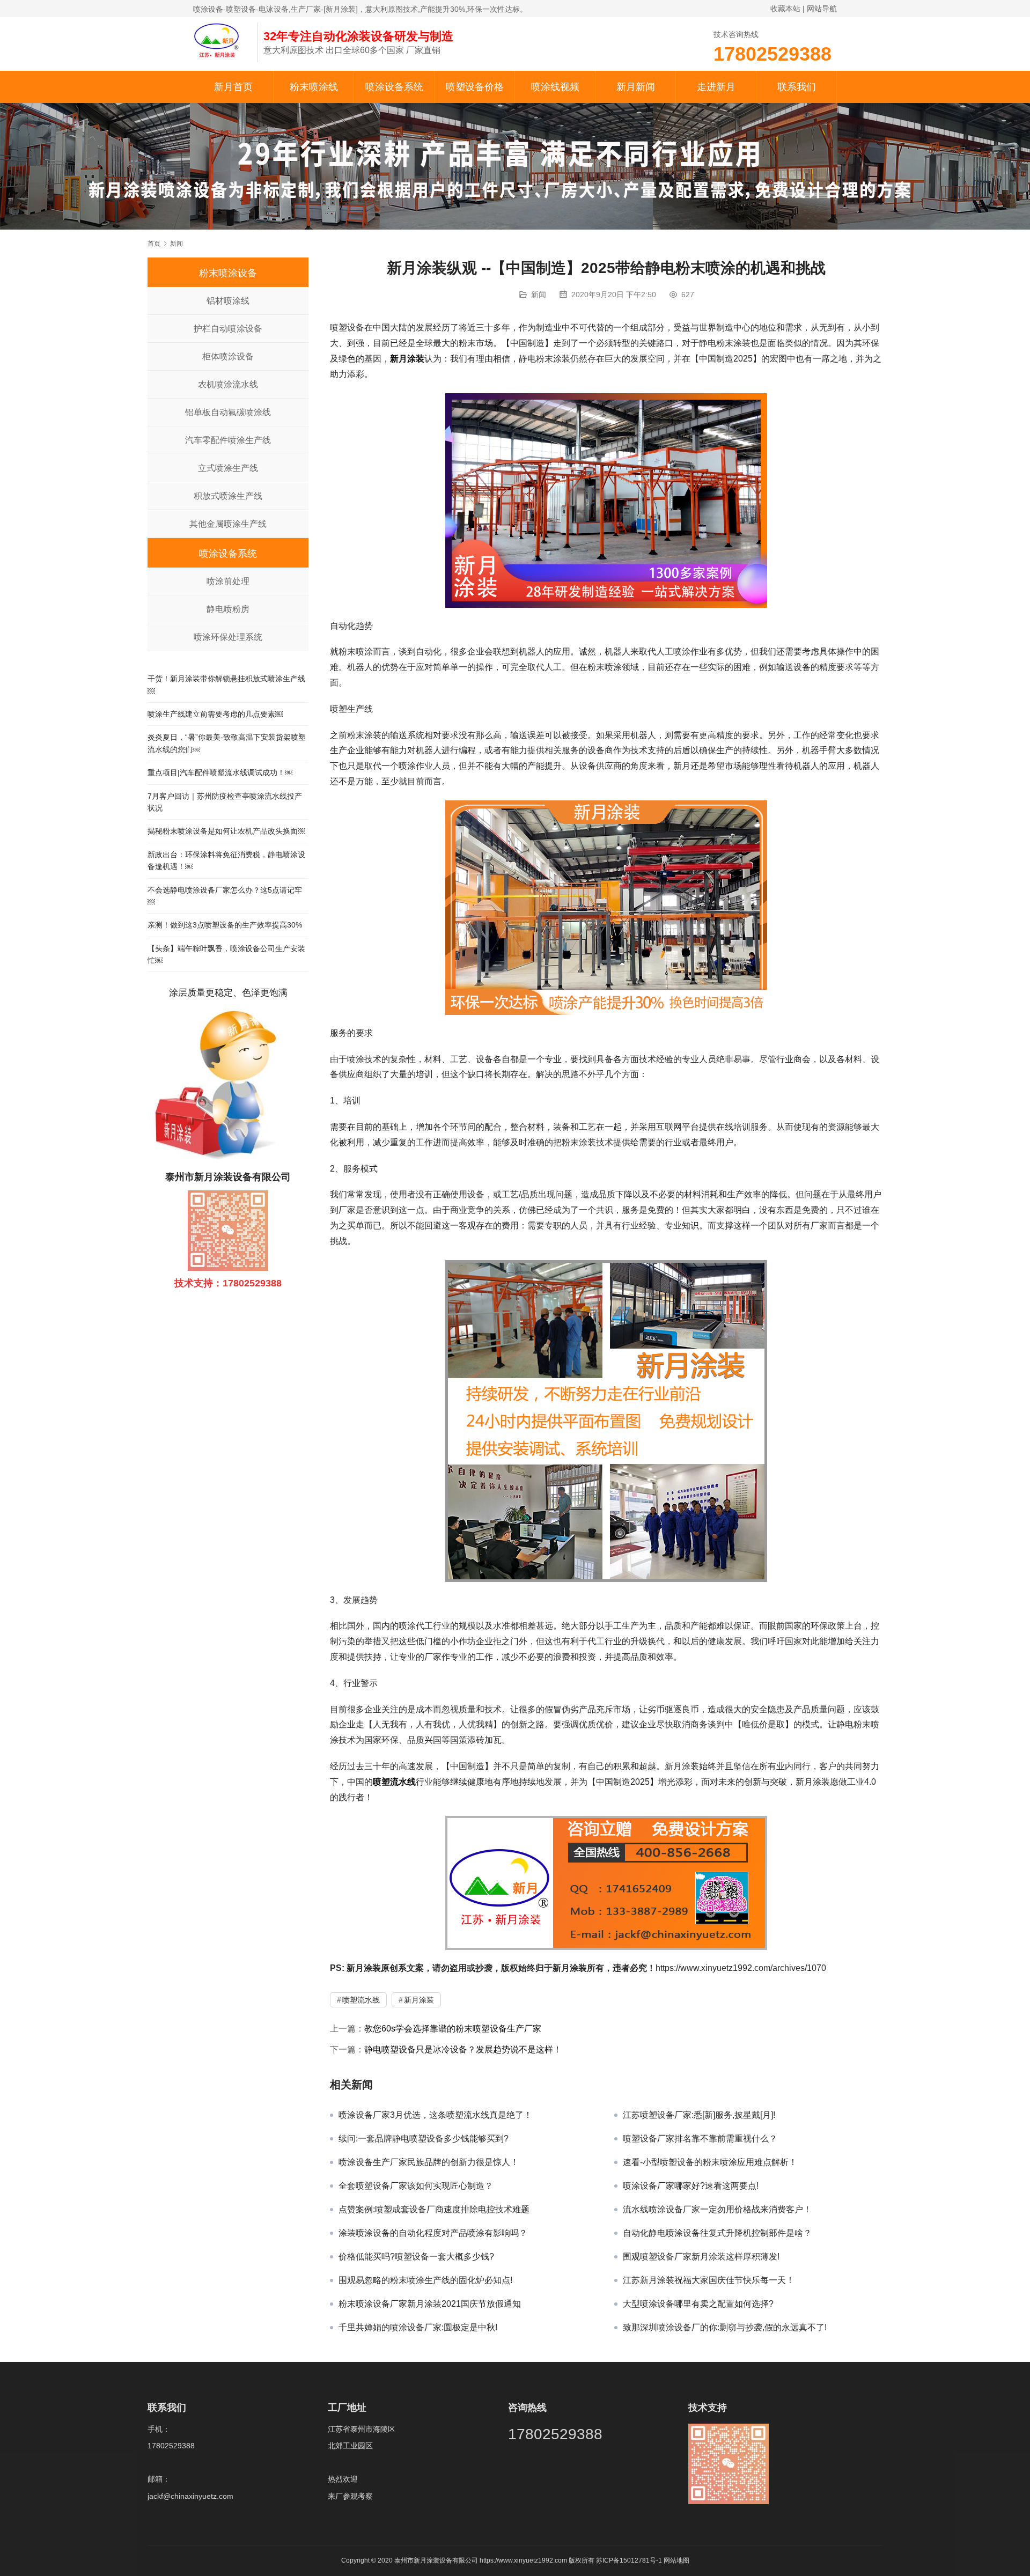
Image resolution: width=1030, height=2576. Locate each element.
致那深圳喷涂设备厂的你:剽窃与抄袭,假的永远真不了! (725, 2327)
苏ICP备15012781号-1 (630, 2560)
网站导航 (822, 9)
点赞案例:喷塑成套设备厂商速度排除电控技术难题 (434, 2209)
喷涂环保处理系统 (228, 637)
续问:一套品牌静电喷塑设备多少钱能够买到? (424, 2139)
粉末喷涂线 (314, 87)
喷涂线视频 (555, 87)
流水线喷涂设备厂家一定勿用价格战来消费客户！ (717, 2209)
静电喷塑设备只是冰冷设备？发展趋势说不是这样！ (463, 2049)
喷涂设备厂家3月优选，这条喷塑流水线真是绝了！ (435, 2115)
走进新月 (716, 87)
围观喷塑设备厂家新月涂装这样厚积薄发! (701, 2257)
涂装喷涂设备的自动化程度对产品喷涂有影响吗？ (433, 2233)
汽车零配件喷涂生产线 (228, 440)
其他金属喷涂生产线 (228, 524)
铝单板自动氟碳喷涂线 (228, 412)
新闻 (539, 295)
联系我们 (797, 87)
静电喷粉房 (228, 609)
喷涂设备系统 (394, 87)
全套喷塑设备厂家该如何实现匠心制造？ (416, 2186)
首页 (154, 244)
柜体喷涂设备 (228, 356)
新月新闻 (636, 87)
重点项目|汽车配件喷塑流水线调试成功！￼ (220, 772)
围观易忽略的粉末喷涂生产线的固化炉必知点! (425, 2280)
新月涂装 (407, 359)
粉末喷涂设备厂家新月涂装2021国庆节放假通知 (430, 2304)
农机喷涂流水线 (228, 384)
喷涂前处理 (228, 581)
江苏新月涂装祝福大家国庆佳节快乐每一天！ (709, 2280)
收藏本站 (785, 9)
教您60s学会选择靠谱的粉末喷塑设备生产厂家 (453, 2029)
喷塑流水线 (394, 1782)
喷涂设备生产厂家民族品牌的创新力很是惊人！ (429, 2162)
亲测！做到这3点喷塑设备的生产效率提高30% (225, 925)
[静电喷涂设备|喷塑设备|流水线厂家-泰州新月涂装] (220, 40)
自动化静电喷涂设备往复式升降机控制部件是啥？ (717, 2233)
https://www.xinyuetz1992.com (523, 2560)
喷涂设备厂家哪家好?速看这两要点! (691, 2186)
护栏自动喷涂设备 (228, 329)
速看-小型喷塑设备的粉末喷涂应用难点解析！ (710, 2162)
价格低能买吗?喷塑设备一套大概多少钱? (416, 2257)
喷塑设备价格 (475, 87)
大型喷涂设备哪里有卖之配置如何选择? (698, 2304)
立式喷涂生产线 (228, 468)
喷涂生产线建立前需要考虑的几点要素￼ (215, 714)
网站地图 (676, 2560)
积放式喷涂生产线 (228, 496)
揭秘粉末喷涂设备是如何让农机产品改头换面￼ (226, 831)
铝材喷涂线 (228, 301)
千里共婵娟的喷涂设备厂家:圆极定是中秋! (418, 2327)
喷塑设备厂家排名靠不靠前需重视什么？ (700, 2139)
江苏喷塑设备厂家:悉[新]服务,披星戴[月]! (699, 2115)
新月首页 (233, 87)
